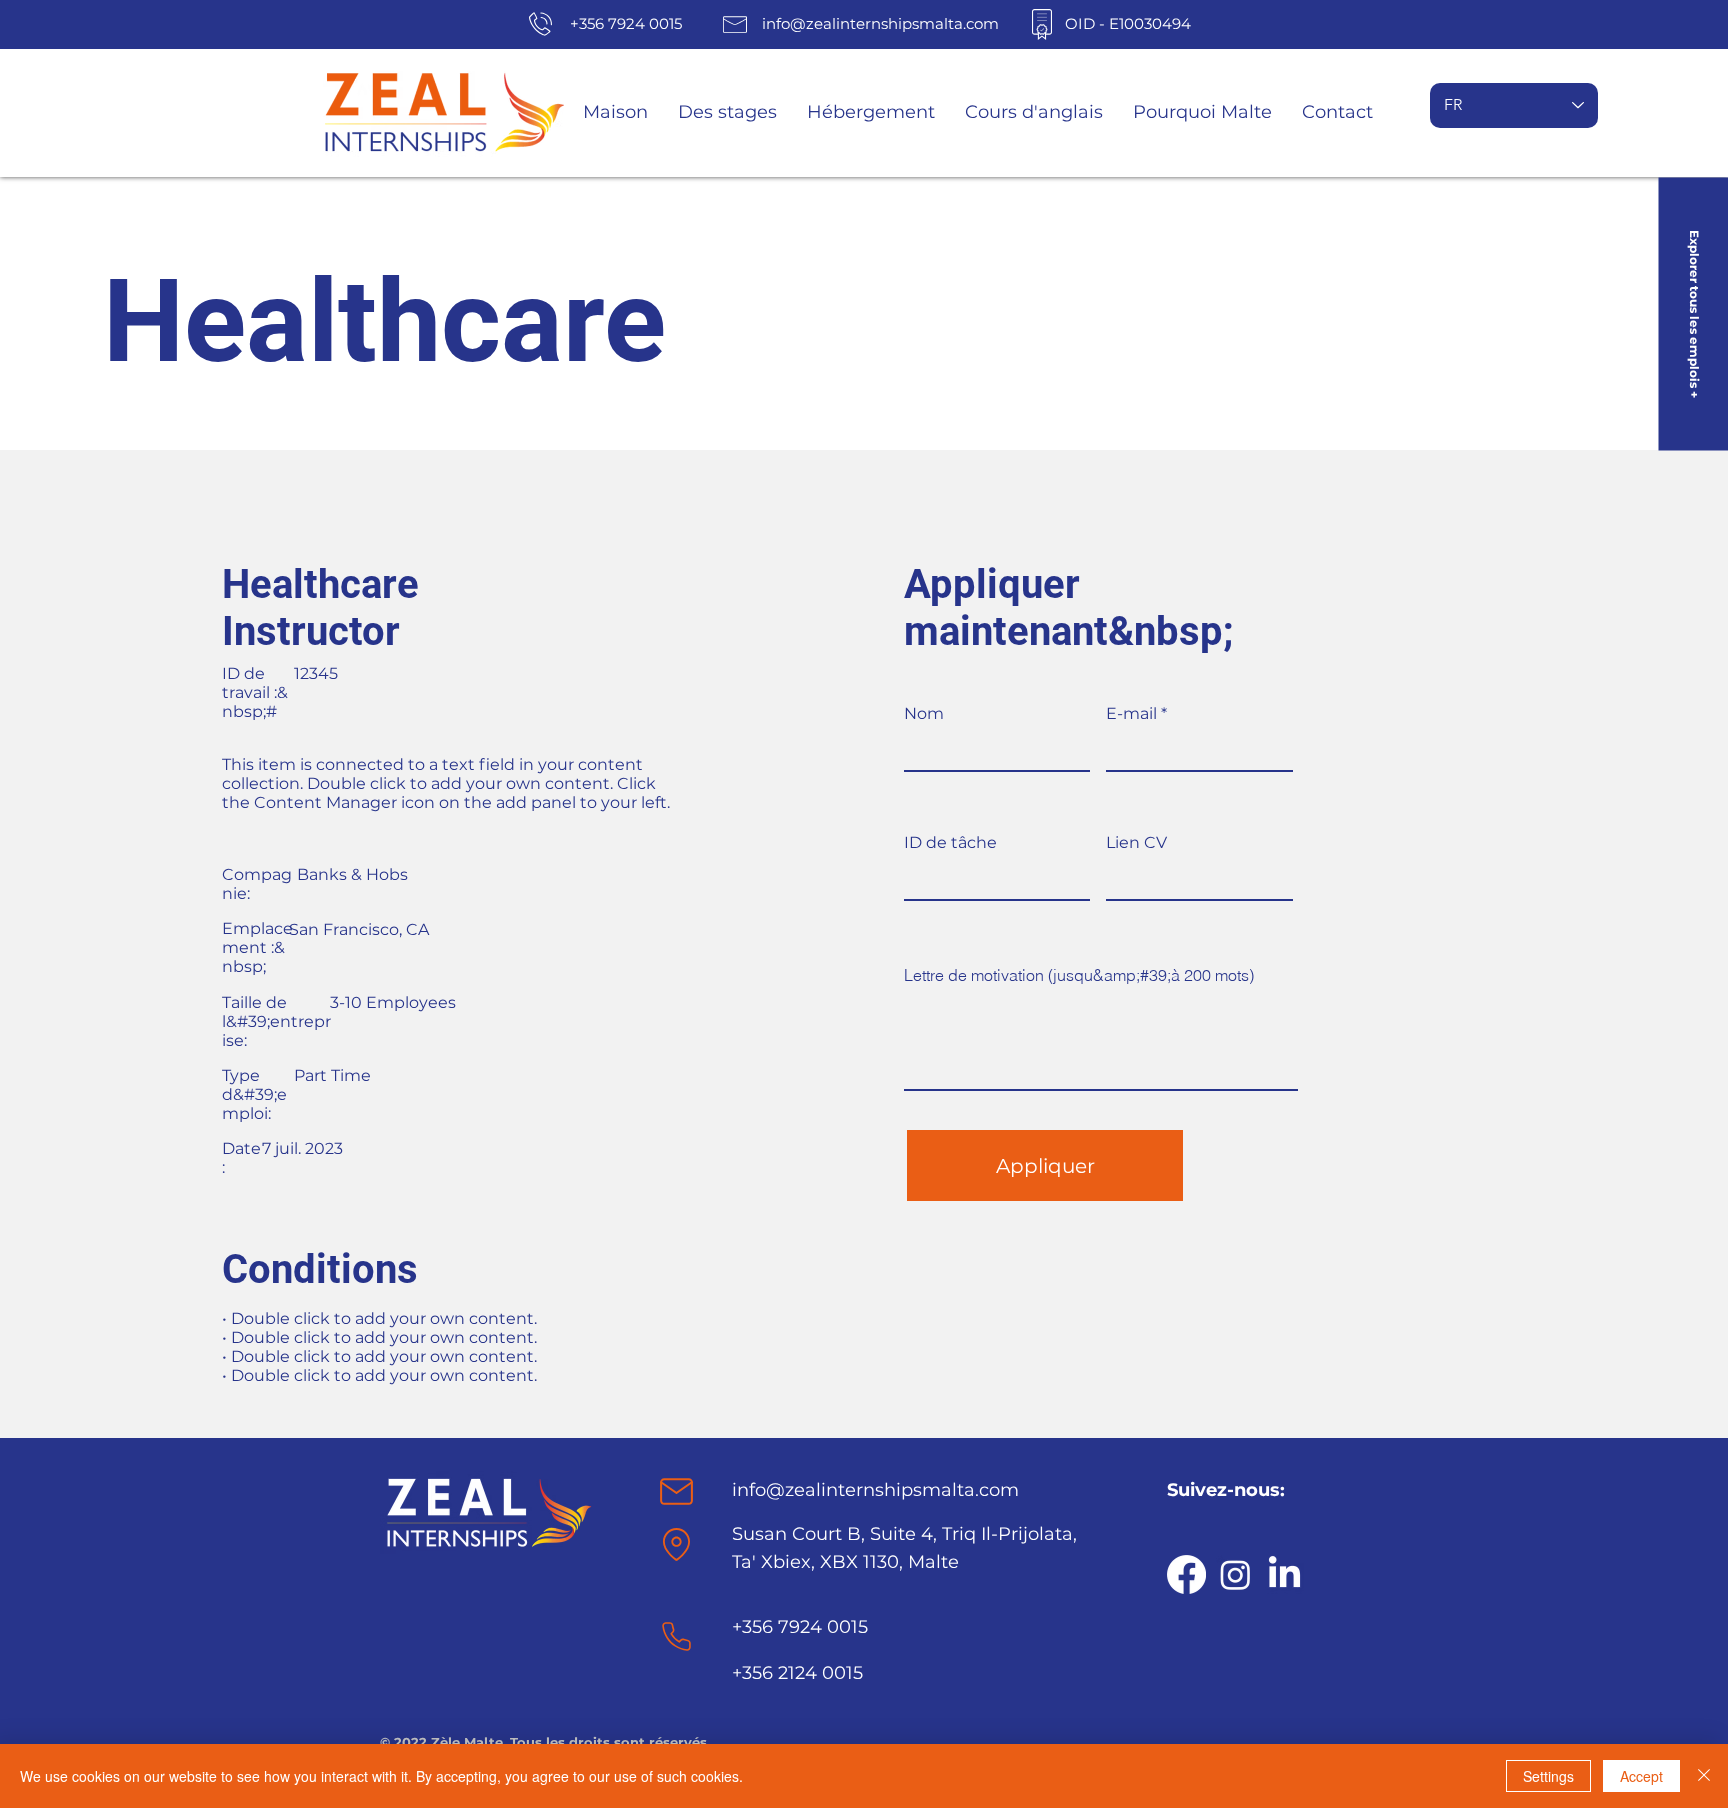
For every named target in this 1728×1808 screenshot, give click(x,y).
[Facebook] (1186, 1574)
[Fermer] (1704, 1776)
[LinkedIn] (1284, 1574)
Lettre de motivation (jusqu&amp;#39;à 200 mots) (1079, 975)
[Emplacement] (676, 1491)
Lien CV (1136, 843)
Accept (1641, 1776)
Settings (1548, 1776)
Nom (924, 714)
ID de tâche (950, 843)
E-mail (1131, 714)
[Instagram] (1235, 1574)
